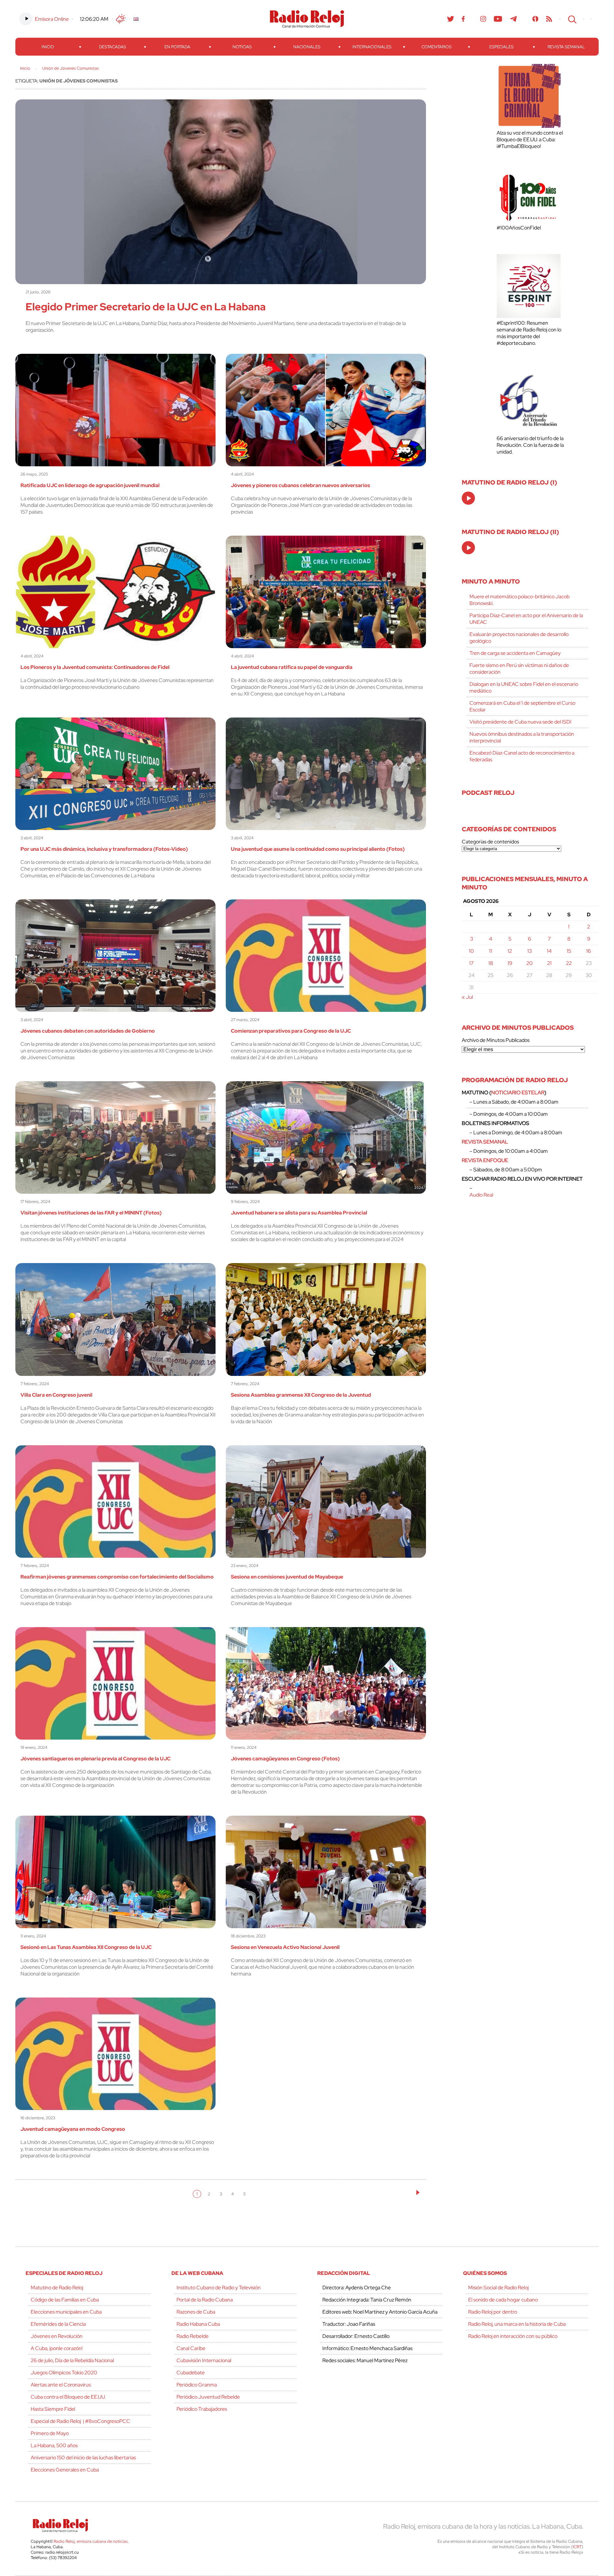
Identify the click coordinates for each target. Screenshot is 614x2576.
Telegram (514, 19)
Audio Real (481, 1195)
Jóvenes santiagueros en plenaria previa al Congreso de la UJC (95, 1759)
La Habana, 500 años (54, 2445)
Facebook (463, 19)
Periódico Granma (197, 2385)
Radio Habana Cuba (198, 2324)
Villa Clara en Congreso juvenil (56, 1395)
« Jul (467, 997)
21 (549, 963)
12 (510, 951)
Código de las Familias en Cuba (65, 2300)
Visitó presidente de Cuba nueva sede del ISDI (520, 722)
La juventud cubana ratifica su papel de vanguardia (292, 667)
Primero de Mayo (50, 2433)
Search (571, 19)
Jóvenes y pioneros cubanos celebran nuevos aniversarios (300, 485)
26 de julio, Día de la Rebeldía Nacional (72, 2360)
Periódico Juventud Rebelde (208, 2397)
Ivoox (535, 19)
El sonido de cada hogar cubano (503, 2300)
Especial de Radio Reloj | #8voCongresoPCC (80, 2421)
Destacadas (113, 47)
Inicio (48, 47)
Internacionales (372, 47)
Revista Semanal (566, 47)
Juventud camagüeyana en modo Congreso (73, 2129)
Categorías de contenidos (490, 842)
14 (549, 951)
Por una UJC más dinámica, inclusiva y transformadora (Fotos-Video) (104, 849)
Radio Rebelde (193, 2336)
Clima (121, 19)
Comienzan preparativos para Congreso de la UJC (291, 1031)
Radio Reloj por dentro (493, 2312)
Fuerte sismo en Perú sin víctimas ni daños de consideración (519, 669)
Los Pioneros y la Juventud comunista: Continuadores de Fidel (95, 667)
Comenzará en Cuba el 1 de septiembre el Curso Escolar (522, 706)
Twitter (451, 19)
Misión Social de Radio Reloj (498, 2288)
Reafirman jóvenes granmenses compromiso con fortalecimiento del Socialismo (117, 1577)
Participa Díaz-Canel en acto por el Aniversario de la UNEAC (526, 619)
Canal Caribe (191, 2348)
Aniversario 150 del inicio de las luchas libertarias (83, 2458)
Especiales (501, 47)
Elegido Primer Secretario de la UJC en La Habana (146, 307)
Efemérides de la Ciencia (58, 2324)
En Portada (177, 47)
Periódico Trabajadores (202, 2409)
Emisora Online (52, 19)
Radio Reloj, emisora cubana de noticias (91, 2541)
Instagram (483, 19)
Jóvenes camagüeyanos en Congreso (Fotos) (285, 1759)
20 (530, 963)
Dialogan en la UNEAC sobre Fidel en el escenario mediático (524, 687)
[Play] (469, 499)
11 (491, 951)
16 (589, 951)
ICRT (577, 2547)
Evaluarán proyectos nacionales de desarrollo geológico (519, 638)
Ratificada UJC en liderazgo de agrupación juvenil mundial (90, 485)
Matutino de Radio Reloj (57, 2288)
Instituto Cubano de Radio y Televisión (219, 2288)
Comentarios (437, 47)
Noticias (242, 47)
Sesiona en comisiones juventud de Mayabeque (287, 1577)
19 (510, 963)
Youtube (498, 19)
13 (530, 951)
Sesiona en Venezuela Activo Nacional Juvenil (285, 1947)
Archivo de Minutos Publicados (496, 1040)
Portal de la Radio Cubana (205, 2300)
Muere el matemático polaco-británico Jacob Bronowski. (520, 600)
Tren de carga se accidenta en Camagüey (515, 653)
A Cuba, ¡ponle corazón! (57, 2348)
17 (471, 963)
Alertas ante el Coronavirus (61, 2385)
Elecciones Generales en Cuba (65, 2470)
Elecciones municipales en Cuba (66, 2312)
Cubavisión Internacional (204, 2360)
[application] (468, 498)
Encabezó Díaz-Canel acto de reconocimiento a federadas (522, 756)
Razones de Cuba (196, 2312)
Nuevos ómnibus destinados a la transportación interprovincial (522, 737)
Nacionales (307, 47)
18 (491, 963)
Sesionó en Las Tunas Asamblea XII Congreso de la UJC (86, 1947)
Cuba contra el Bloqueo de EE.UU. (68, 2397)
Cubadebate (191, 2373)
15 (569, 951)
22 (569, 963)
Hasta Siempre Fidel (53, 2409)
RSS (549, 19)
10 (471, 951)
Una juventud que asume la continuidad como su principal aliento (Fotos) (318, 849)
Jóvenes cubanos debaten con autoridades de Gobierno (88, 1031)
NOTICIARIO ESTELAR (518, 1093)
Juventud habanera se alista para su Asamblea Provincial (299, 1213)
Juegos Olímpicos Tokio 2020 (64, 2373)
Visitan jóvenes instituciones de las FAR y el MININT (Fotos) (91, 1213)
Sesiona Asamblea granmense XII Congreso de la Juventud (301, 1395)
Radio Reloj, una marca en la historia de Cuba (517, 2324)
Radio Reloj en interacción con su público (513, 2336)
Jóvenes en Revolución (57, 2336)
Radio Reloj (307, 19)
